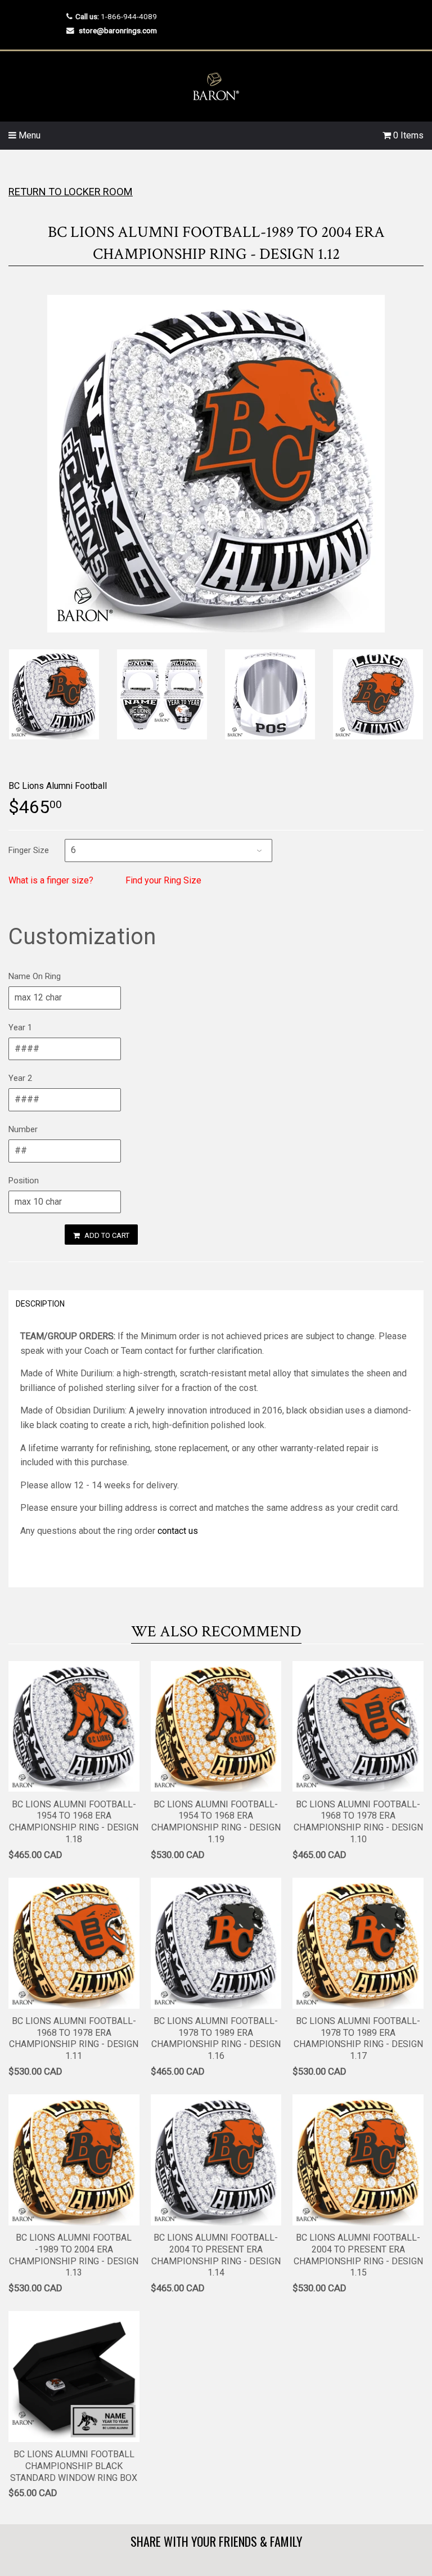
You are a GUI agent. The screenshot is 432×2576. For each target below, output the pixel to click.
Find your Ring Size (163, 880)
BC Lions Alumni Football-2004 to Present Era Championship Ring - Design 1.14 (216, 2255)
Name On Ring (35, 976)
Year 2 (20, 1078)
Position (24, 1181)
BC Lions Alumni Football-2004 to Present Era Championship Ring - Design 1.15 (358, 2255)
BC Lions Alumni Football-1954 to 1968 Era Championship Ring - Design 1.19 (216, 1822)
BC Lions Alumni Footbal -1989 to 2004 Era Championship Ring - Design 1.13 (74, 2255)
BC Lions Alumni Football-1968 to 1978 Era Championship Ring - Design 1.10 (358, 1822)
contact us (178, 1531)
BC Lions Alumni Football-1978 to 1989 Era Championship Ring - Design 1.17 (358, 2038)
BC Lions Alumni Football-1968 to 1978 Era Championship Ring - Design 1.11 (74, 2038)
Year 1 (20, 1027)
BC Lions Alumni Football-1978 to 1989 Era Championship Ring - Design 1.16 (216, 2038)
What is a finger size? (51, 880)
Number (23, 1129)
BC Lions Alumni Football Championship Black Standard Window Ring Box (74, 2466)
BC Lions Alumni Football (58, 786)
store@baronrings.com (118, 30)
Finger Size (29, 850)
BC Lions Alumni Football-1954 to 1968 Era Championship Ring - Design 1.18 (74, 1822)
